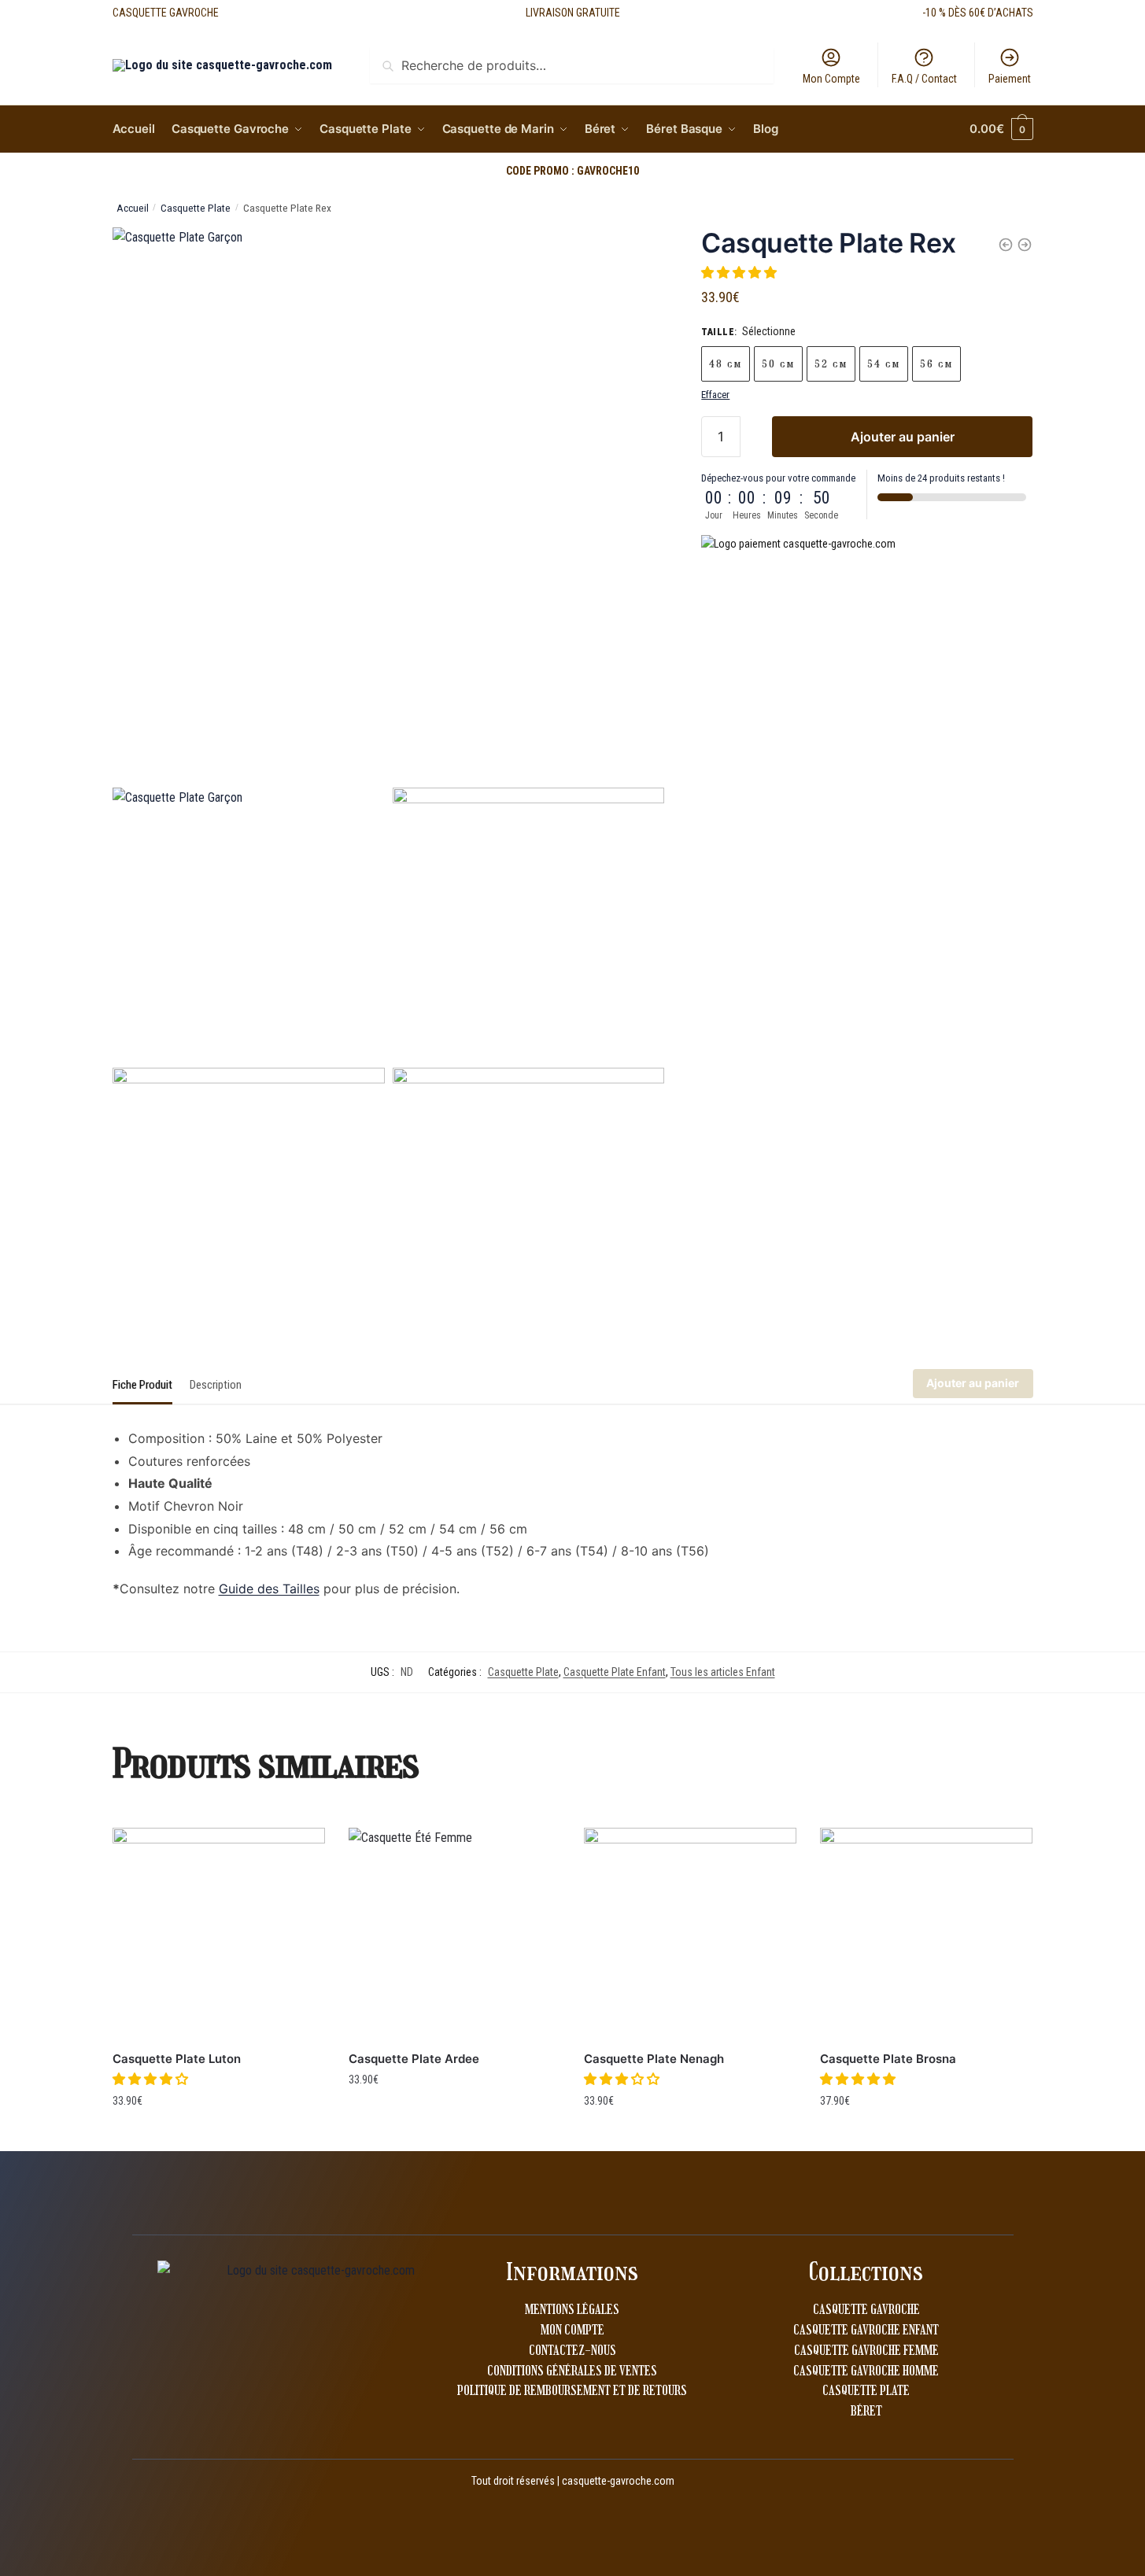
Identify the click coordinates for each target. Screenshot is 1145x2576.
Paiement (1010, 79)
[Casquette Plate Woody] (1025, 245)
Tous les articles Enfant (723, 1672)
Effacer (715, 395)
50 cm (778, 364)
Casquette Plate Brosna (888, 2059)
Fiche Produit (142, 1385)
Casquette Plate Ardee (414, 2059)
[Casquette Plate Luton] (219, 1934)
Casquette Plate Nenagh (654, 2059)
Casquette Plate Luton (177, 2059)
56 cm (936, 364)
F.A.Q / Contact (924, 79)
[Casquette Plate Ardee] (455, 1934)
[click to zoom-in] (389, 504)
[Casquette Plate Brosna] (926, 1934)
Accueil (133, 208)
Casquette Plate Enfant (615, 1672)
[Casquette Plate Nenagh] (690, 1934)
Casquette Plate (196, 208)
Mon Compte (831, 79)
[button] (741, 273)
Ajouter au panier (903, 437)
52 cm (831, 364)
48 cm (726, 364)
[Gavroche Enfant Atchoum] (1006, 245)
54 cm (884, 364)
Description (216, 1385)
